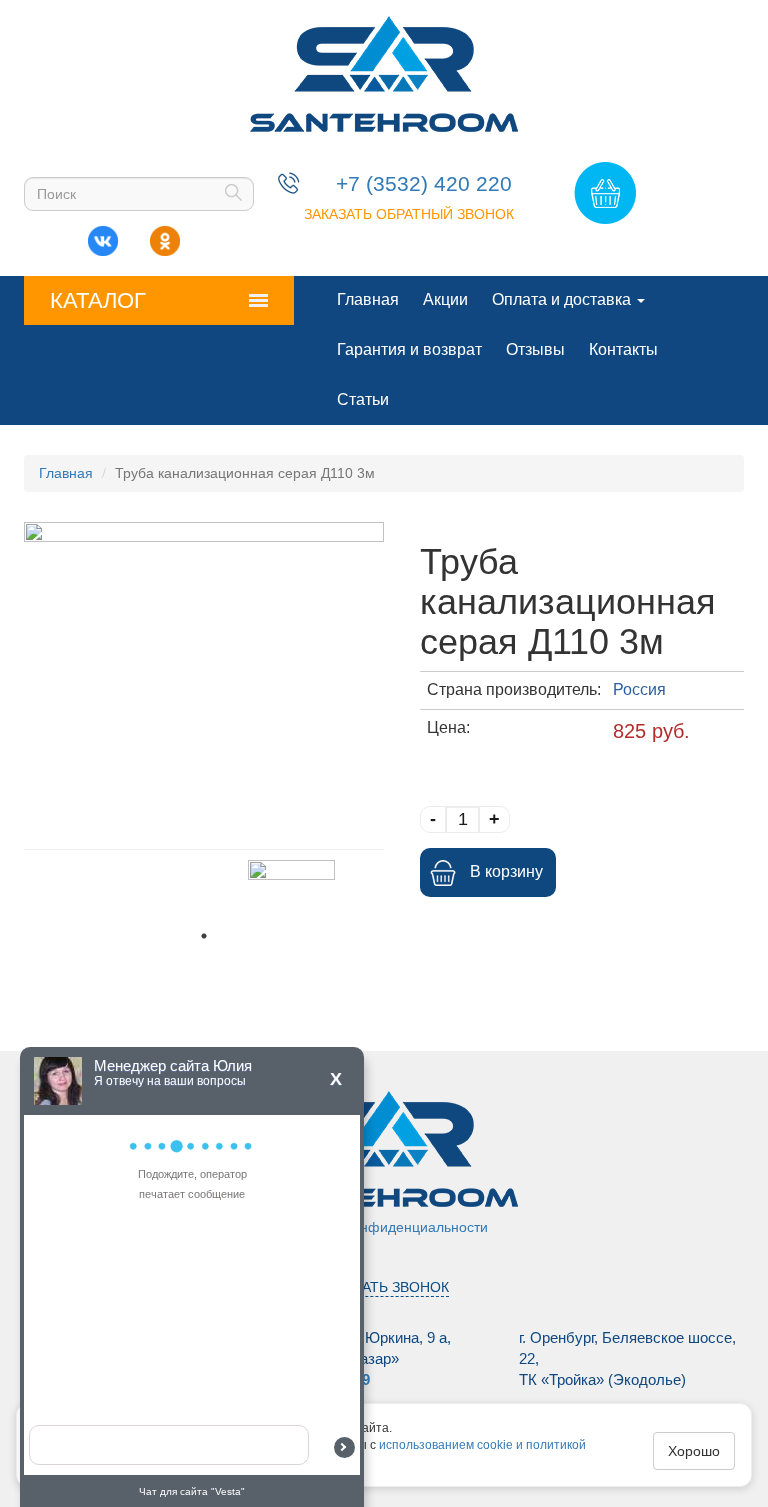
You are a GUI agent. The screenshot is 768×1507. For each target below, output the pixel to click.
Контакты (623, 349)
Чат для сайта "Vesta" (192, 1491)
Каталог (98, 300)
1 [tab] (204, 936)
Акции (445, 299)
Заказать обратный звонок (409, 214)
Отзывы (535, 349)
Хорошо (694, 1451)
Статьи (363, 399)
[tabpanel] (291, 890)
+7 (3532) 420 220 (424, 183)
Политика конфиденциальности (384, 1227)
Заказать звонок (384, 1287)
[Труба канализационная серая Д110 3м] (204, 680)
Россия (639, 689)
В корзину (506, 871)
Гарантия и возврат (409, 349)
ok (165, 236)
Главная (368, 299)
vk (103, 236)
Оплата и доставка (563, 299)
